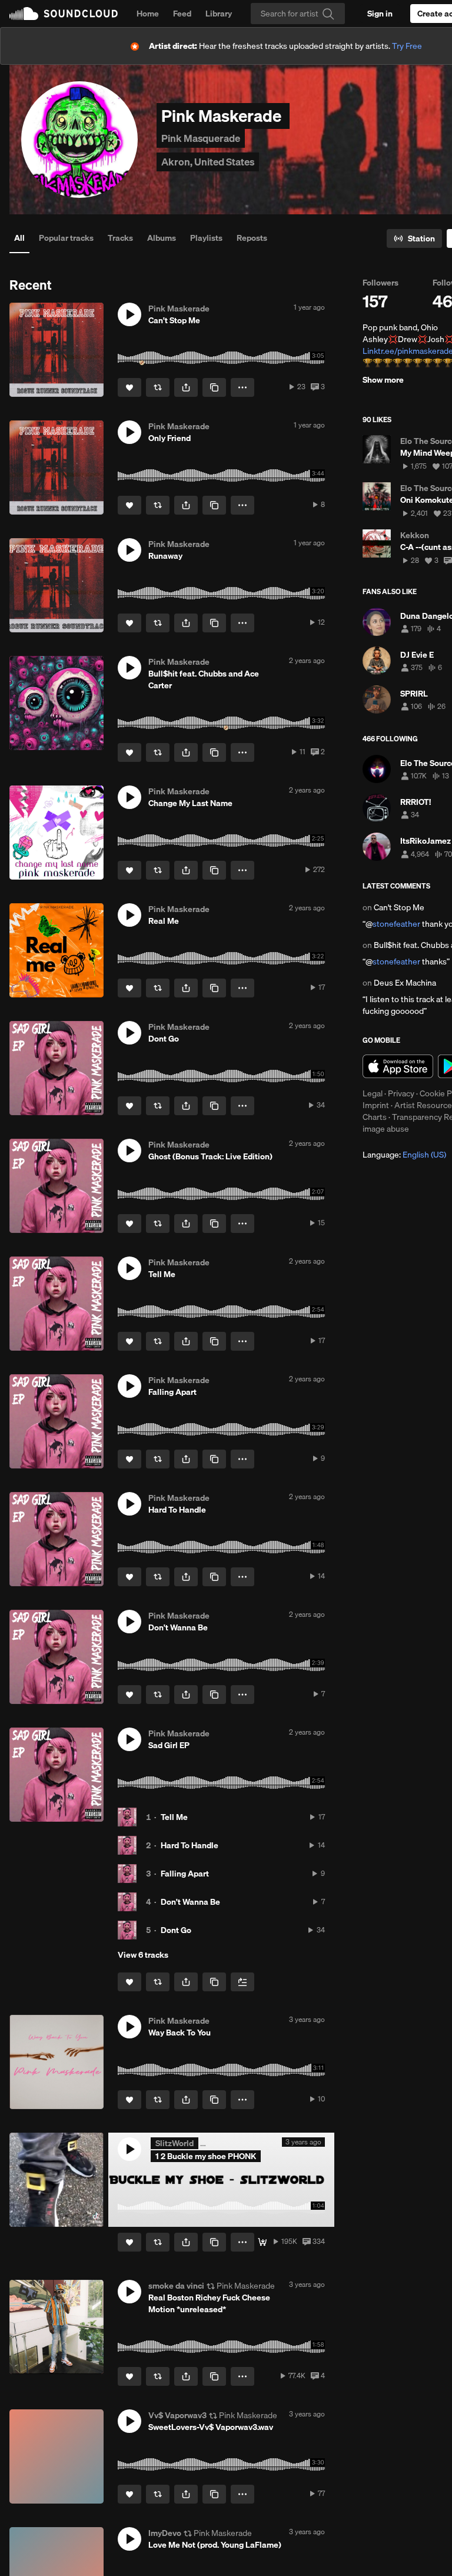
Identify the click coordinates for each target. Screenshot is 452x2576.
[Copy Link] (214, 387)
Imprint (376, 1105)
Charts (375, 1117)
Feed (182, 14)
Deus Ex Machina (405, 983)
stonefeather (396, 924)
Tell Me (174, 1817)
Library (219, 14)
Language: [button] (404, 1155)
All (19, 238)
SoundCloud (64, 14)
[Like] (129, 387)
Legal (373, 1093)
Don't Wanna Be (190, 1902)
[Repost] (158, 387)
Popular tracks (66, 238)
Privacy (401, 1093)
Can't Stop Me (399, 907)
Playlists (206, 238)
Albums (162, 238)
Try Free (407, 46)
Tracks (120, 238)
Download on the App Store (398, 1066)
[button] (129, 314)
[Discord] (262, 2242)
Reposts (252, 238)
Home (148, 14)
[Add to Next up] (242, 1982)
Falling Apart (185, 1874)
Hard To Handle (190, 1845)
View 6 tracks (143, 1955)
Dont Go (176, 1930)
